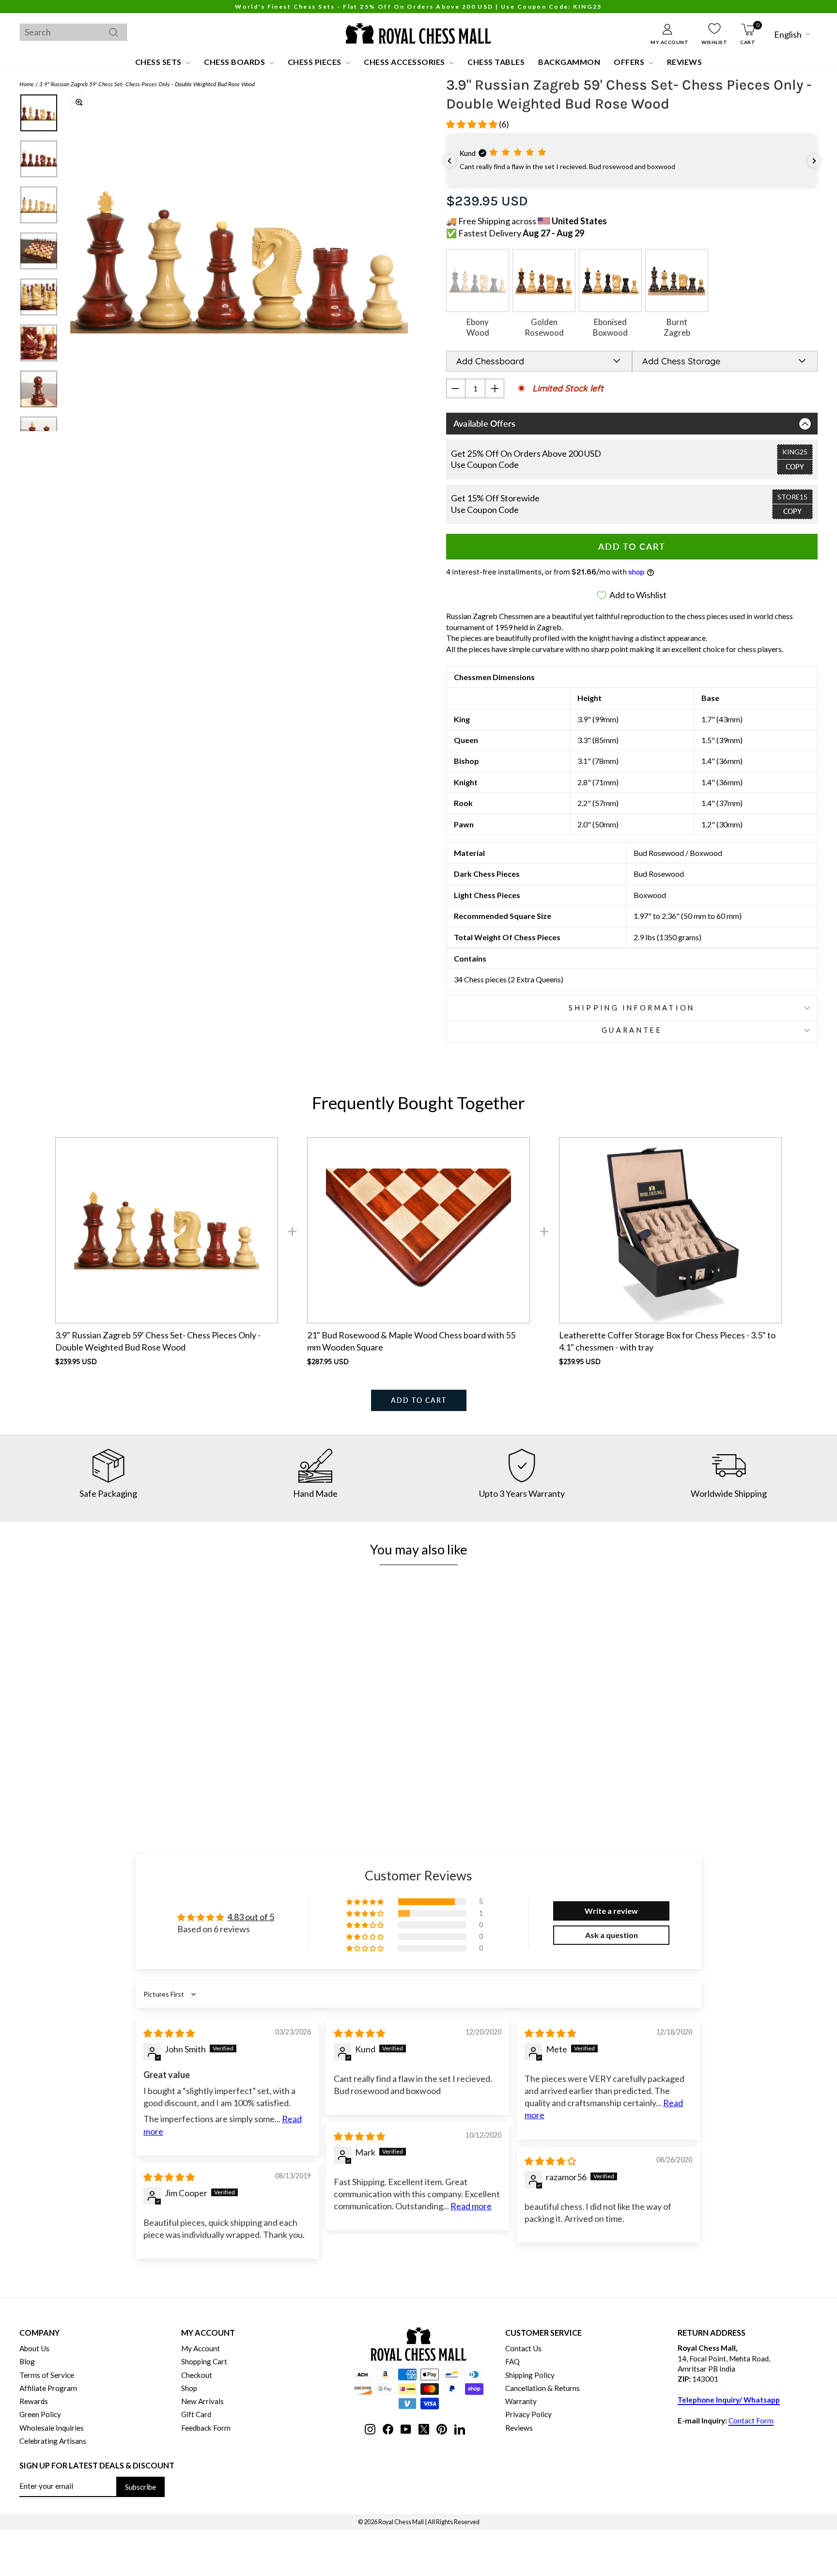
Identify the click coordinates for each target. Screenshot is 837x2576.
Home (27, 84)
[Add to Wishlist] (203, 1751)
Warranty (521, 2401)
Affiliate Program (48, 2388)
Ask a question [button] (612, 1935)
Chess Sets (159, 62)
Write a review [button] (611, 1911)
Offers (630, 62)
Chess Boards (235, 62)
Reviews (685, 62)
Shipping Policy (530, 2375)
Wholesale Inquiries (52, 2428)
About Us (34, 2348)
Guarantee (632, 1030)
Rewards (34, 2401)
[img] (169, 2033)
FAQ (512, 2361)
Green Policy (40, 2414)
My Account (201, 2348)
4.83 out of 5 (251, 1917)
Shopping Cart (204, 2361)
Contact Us (523, 2348)
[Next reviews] (814, 161)
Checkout (197, 2375)
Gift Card (196, 2414)
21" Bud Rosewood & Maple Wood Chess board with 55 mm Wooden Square (411, 1341)
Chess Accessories (405, 62)
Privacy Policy (528, 2414)
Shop (189, 2388)
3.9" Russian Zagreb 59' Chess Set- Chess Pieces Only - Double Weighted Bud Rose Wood (147, 84)
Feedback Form (206, 2428)
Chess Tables (496, 62)
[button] (473, 124)
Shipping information (632, 1008)
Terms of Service (47, 2375)
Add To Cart (419, 1400)
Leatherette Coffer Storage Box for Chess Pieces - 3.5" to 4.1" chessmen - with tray (667, 1341)
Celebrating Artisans (53, 2441)
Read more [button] (471, 2206)
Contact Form (751, 2421)
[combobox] (73, 32)
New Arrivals (202, 2401)
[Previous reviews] (449, 161)
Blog (27, 2361)
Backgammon (569, 62)
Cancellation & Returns (542, 2388)
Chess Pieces (316, 62)
